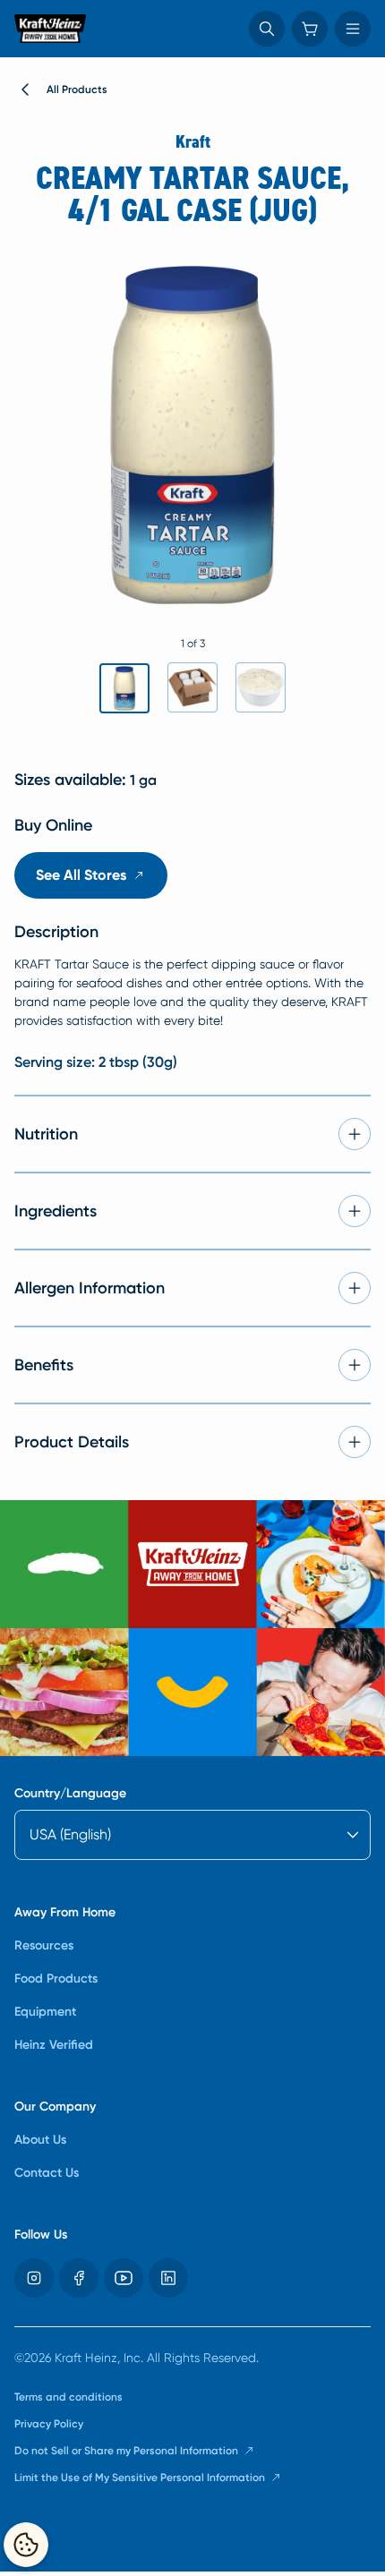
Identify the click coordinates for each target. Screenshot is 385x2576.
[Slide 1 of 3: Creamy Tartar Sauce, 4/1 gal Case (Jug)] (124, 688)
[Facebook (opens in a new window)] (79, 2278)
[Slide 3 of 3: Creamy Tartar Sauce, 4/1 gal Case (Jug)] (261, 687)
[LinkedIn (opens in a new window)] (168, 2278)
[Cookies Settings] (26, 2545)
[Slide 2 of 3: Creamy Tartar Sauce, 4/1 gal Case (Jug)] (192, 687)
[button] (267, 29)
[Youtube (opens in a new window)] (124, 2278)
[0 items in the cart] (310, 29)
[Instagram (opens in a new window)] (34, 2278)
